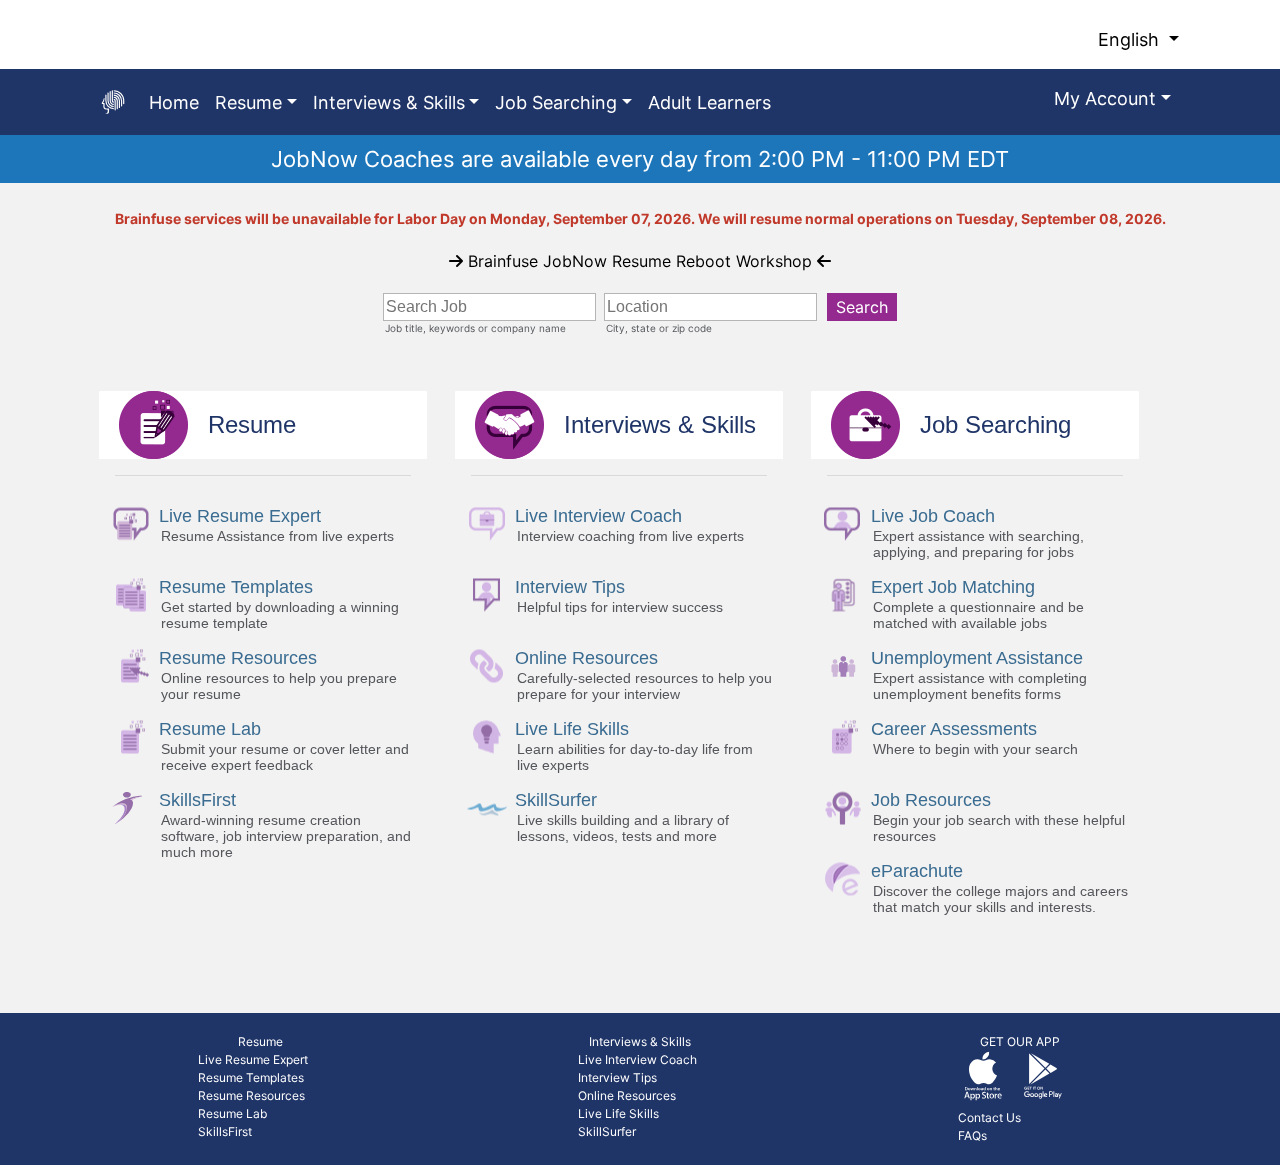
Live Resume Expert (253, 1059)
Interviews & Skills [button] (389, 102)
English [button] (1131, 39)
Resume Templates (251, 1077)
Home (174, 102)
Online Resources (627, 1095)
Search (862, 307)
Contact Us (989, 1117)
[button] (1112, 102)
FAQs (972, 1135)
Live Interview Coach (637, 1059)
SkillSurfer (607, 1131)
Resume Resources (251, 1095)
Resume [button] (248, 102)
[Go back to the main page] (113, 102)
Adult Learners (709, 102)
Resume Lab (232, 1113)
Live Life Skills (618, 1113)
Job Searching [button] (556, 102)
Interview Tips (617, 1077)
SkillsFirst (225, 1131)
